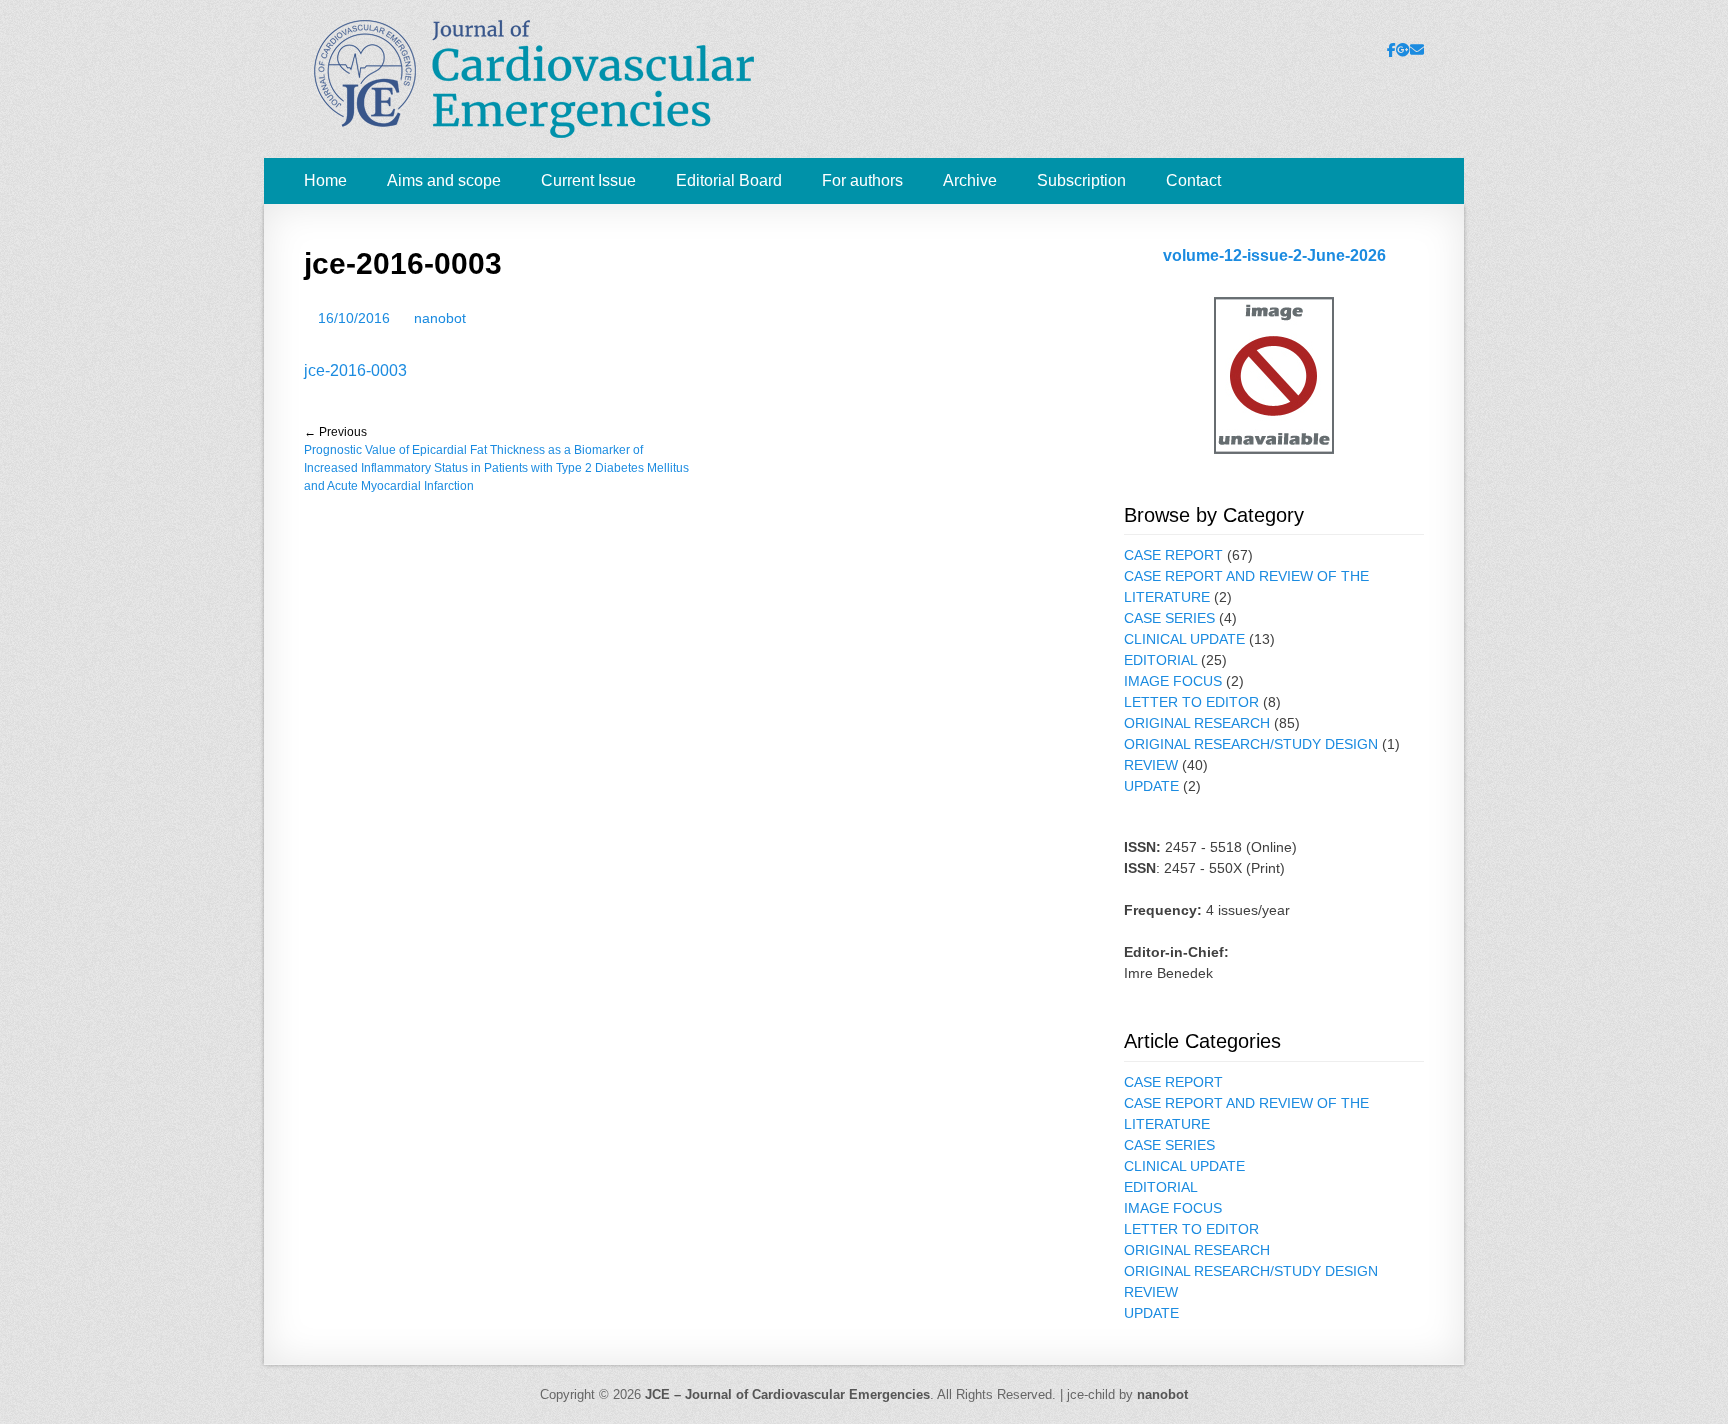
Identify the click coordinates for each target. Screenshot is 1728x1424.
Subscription (1081, 180)
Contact (1193, 180)
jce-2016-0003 (355, 370)
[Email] (1417, 50)
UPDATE (1151, 786)
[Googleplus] (1403, 50)
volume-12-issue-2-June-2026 (1274, 255)
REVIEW (1151, 765)
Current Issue (588, 180)
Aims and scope (444, 180)
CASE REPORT (1173, 555)
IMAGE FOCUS (1173, 681)
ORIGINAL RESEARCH (1197, 723)
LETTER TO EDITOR (1191, 702)
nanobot (440, 318)
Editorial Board (729, 180)
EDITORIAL (1160, 660)
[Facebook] (1391, 50)
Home (325, 180)
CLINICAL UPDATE (1184, 639)
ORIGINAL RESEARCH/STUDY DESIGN (1251, 744)
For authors (862, 180)
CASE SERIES (1169, 618)
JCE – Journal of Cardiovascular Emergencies (787, 1394)
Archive (970, 180)
